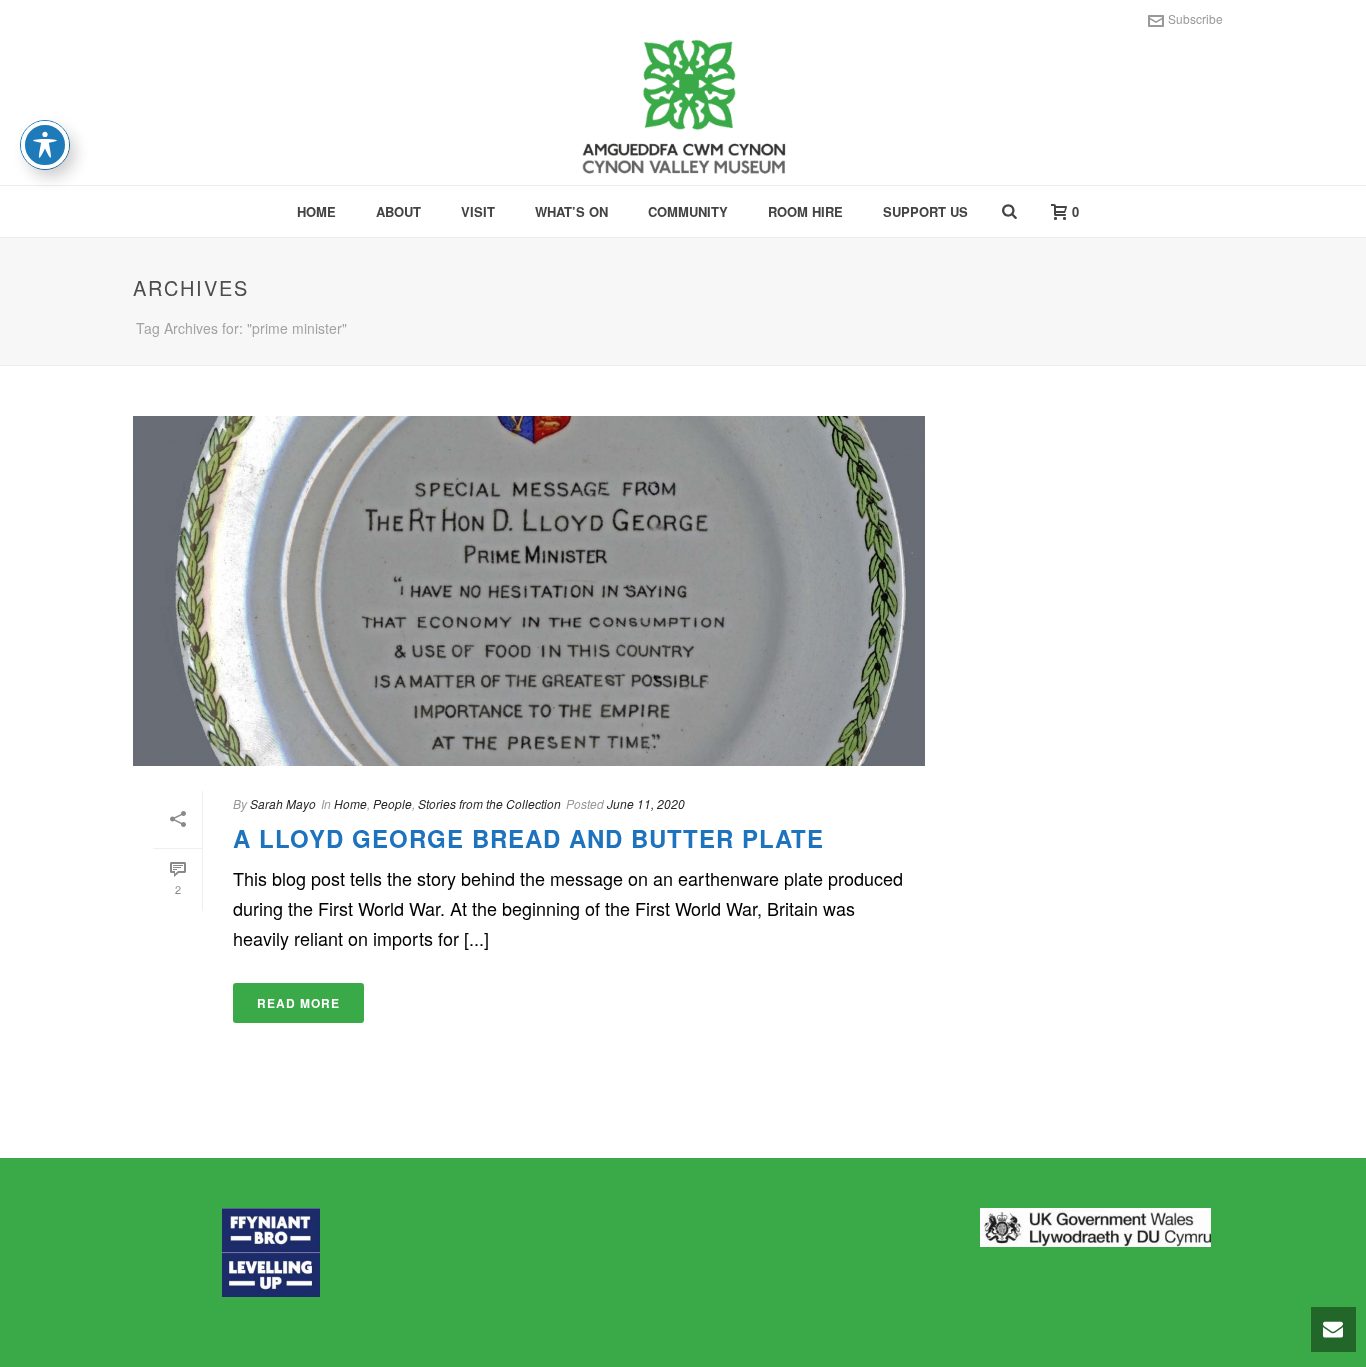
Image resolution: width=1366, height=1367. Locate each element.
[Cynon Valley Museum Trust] (683, 110)
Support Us (925, 211)
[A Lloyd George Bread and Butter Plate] (529, 591)
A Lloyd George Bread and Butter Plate (528, 838)
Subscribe (1195, 18)
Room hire (805, 211)
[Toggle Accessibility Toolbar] (45, 145)
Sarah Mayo (283, 803)
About (398, 211)
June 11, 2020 (646, 803)
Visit (478, 211)
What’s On (571, 211)
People (392, 803)
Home (316, 211)
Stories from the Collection (489, 803)
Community (688, 211)
